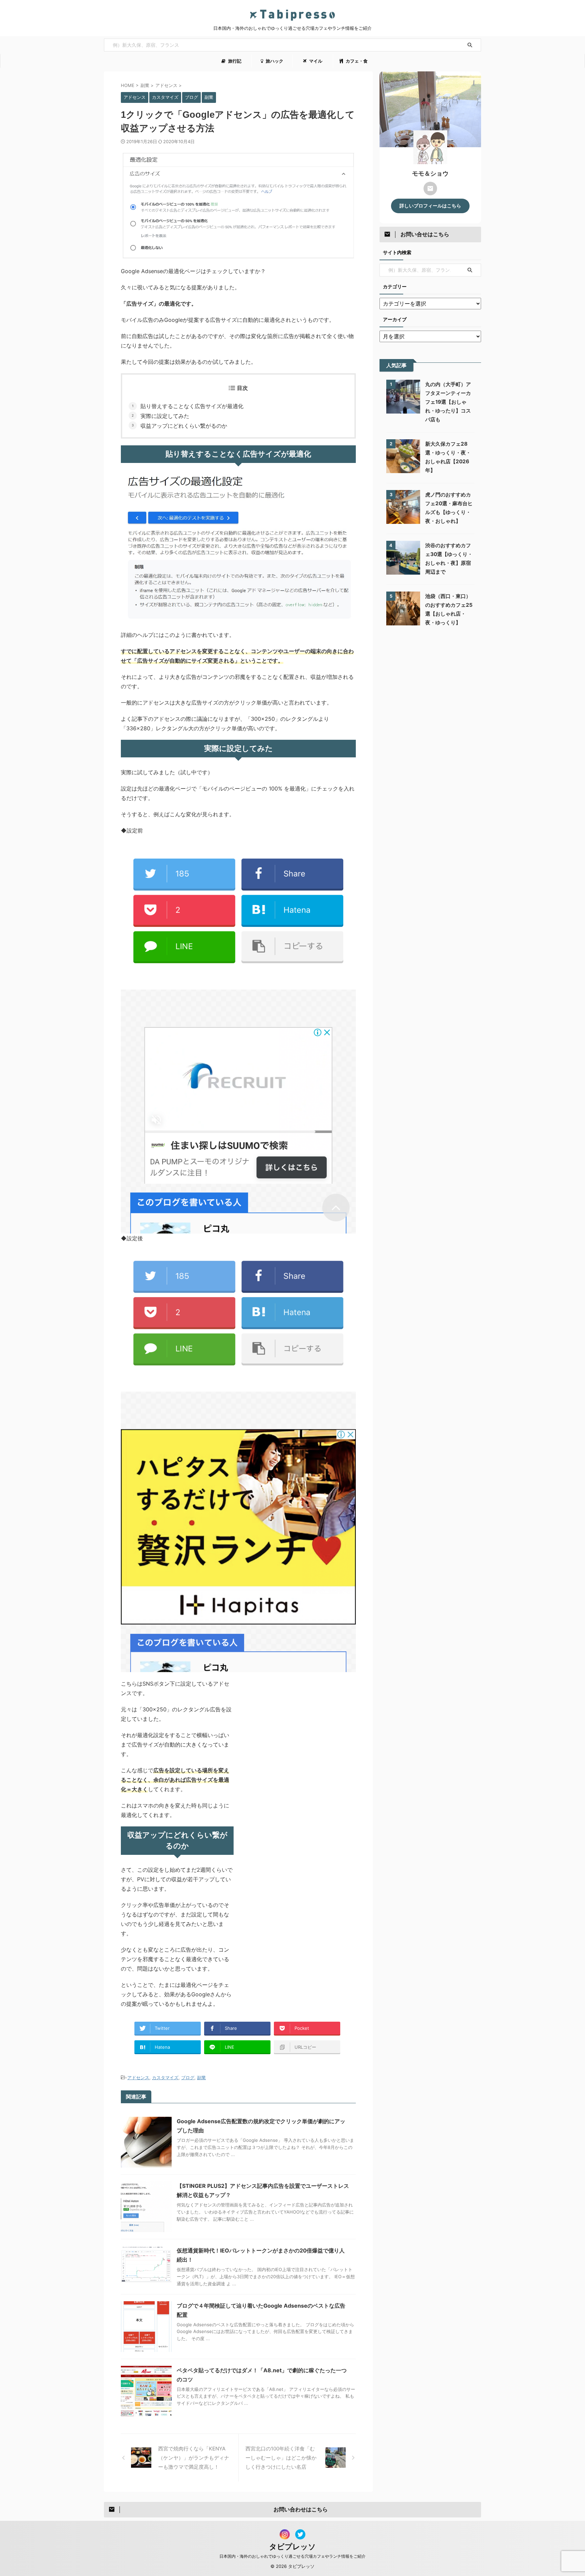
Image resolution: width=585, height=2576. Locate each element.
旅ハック (274, 61)
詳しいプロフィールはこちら (430, 206)
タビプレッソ (292, 2547)
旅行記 (234, 61)
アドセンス (138, 2078)
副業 (201, 2078)
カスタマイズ (165, 2078)
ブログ (188, 2078)
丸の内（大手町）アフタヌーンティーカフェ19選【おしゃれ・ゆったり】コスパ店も (448, 402)
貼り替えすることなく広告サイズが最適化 (192, 406)
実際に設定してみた (165, 416)
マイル (315, 61)
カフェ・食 (356, 61)
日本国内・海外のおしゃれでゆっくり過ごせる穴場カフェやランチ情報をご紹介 (292, 2556)
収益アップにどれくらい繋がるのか (184, 426)
